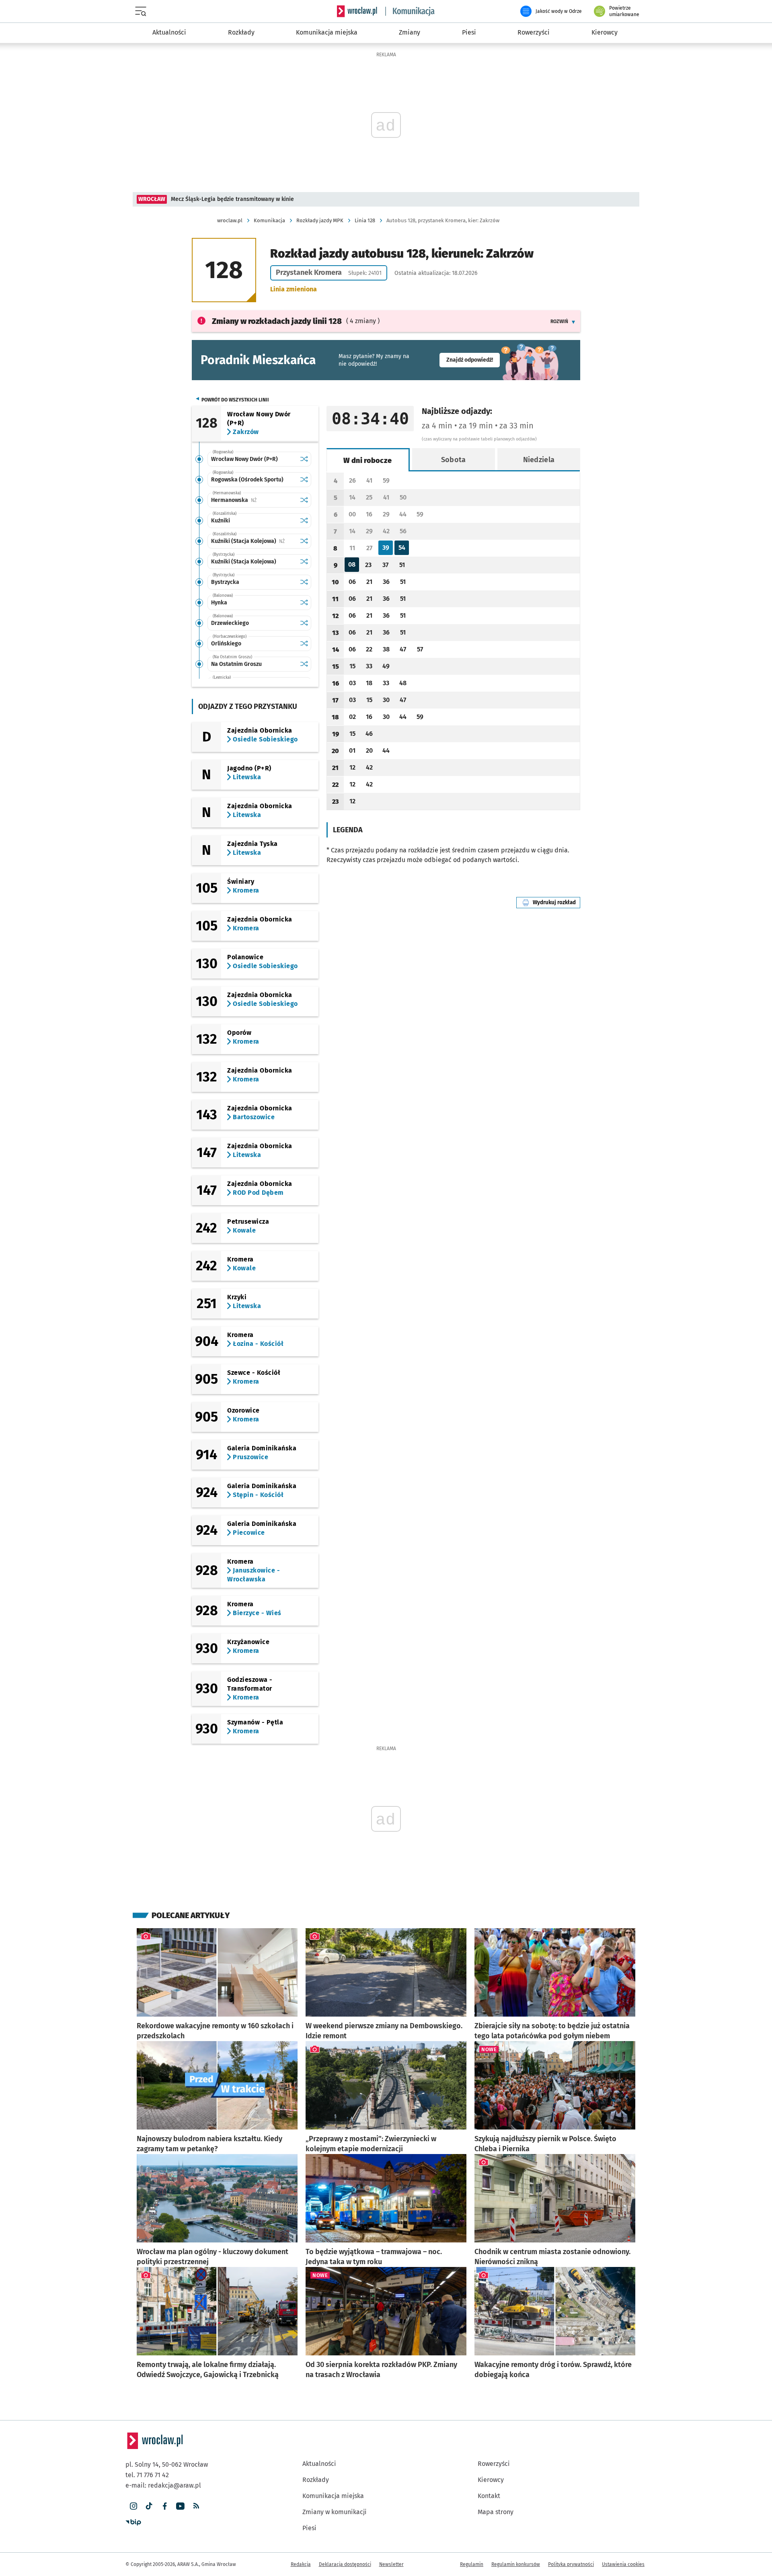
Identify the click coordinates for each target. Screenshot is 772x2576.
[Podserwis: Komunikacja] (410, 11)
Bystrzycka (225, 582)
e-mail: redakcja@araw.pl (163, 2485)
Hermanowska (254, 500)
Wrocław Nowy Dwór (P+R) (244, 459)
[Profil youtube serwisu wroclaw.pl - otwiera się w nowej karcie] (180, 2506)
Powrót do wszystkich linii (235, 400)
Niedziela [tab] (539, 460)
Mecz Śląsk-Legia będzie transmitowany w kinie (232, 199)
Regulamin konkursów (516, 2564)
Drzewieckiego (230, 623)
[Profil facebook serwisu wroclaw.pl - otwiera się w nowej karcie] (165, 2506)
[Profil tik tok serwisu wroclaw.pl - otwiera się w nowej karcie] (149, 2506)
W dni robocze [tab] (368, 461)
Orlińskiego (226, 644)
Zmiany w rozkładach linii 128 (277, 321)
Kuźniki (221, 521)
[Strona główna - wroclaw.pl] (357, 11)
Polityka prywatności (571, 2564)
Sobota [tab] (454, 460)
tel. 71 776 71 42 (147, 2475)
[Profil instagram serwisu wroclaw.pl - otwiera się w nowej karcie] (133, 2506)
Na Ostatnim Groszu (236, 664)
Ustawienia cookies (623, 2564)
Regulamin (472, 2564)
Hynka (219, 603)
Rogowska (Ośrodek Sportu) (247, 480)
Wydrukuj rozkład (556, 902)
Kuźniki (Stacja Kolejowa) (254, 541)
